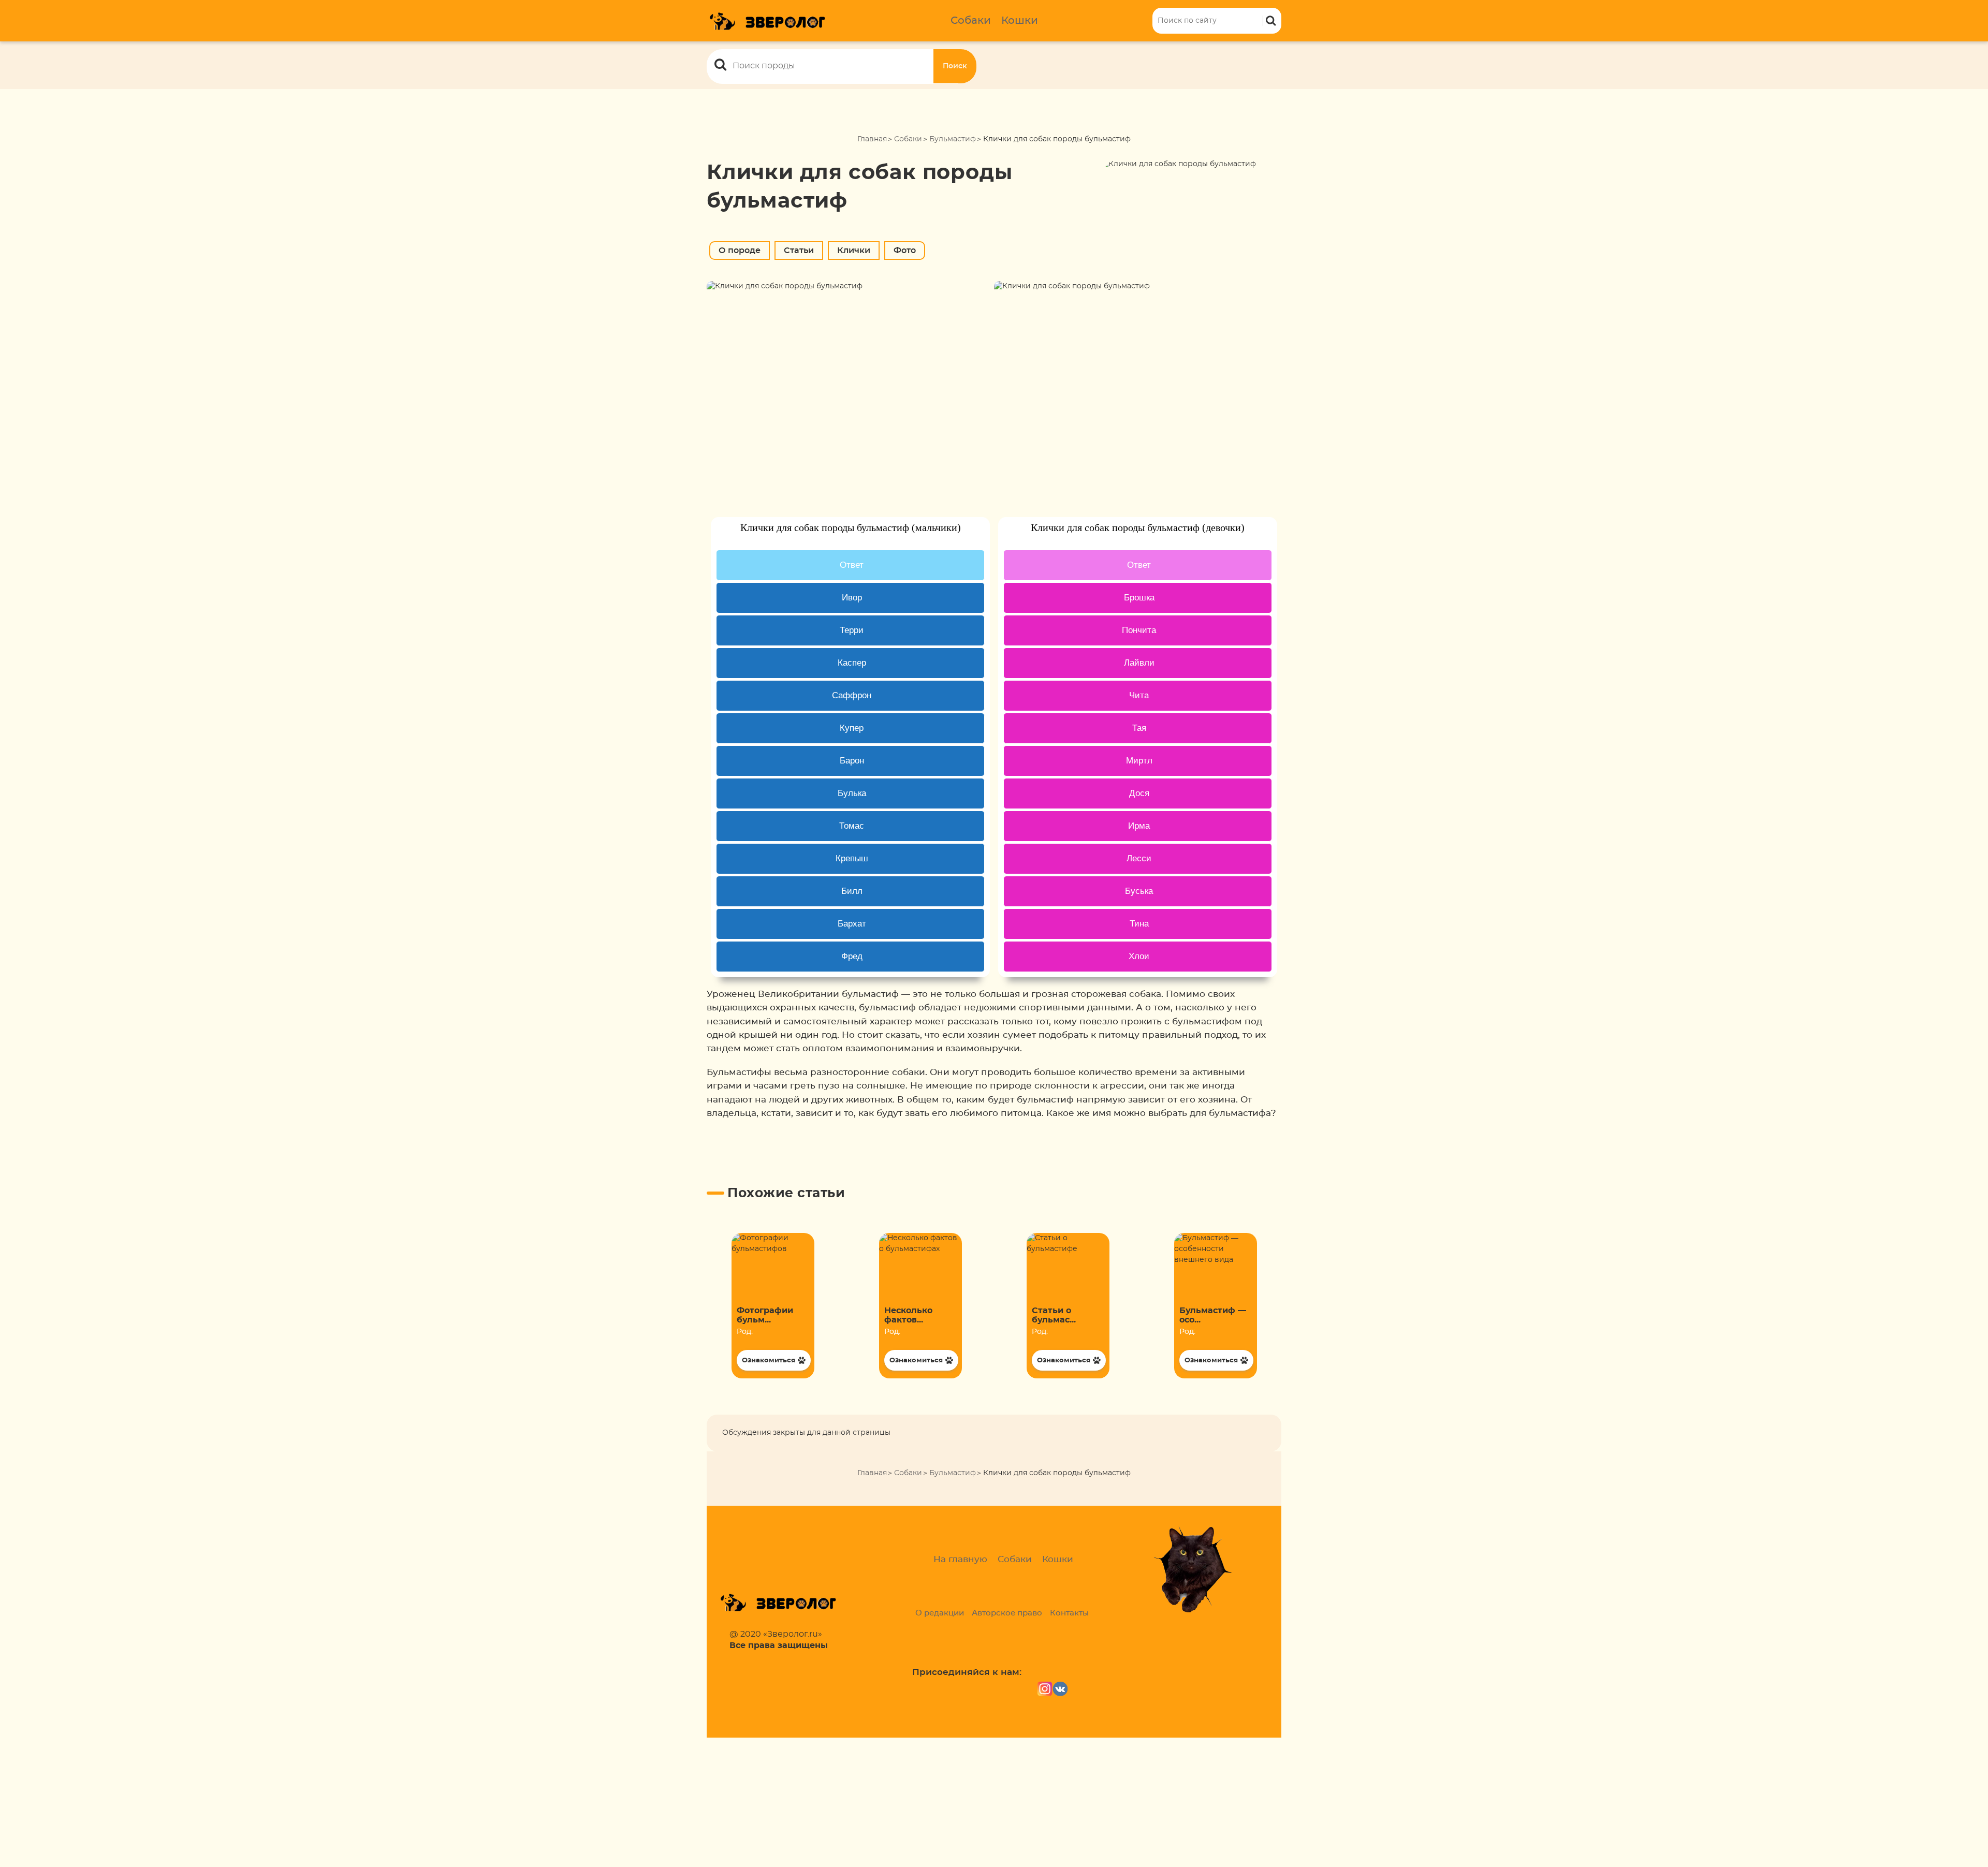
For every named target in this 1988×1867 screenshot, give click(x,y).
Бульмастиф (953, 139)
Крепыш (852, 858)
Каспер (852, 663)
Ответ (852, 565)
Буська (1139, 891)
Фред (852, 956)
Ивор (852, 598)
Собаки (971, 21)
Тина (1139, 924)
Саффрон (852, 695)
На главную (960, 1559)
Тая (1139, 728)
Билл (852, 891)
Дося (1139, 793)
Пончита (1139, 630)
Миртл (1139, 761)
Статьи (799, 251)
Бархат (852, 924)
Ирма (1139, 826)
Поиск (955, 66)
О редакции (940, 1613)
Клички (854, 251)
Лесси (1139, 858)
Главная (872, 139)
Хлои (1139, 956)
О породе (740, 251)
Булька (852, 793)
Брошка (1139, 598)
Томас (852, 826)
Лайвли (1139, 663)
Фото (905, 251)
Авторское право (1007, 1613)
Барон (852, 761)
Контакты (1069, 1613)
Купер (852, 728)
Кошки (1020, 21)
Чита (1139, 695)
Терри (852, 630)
